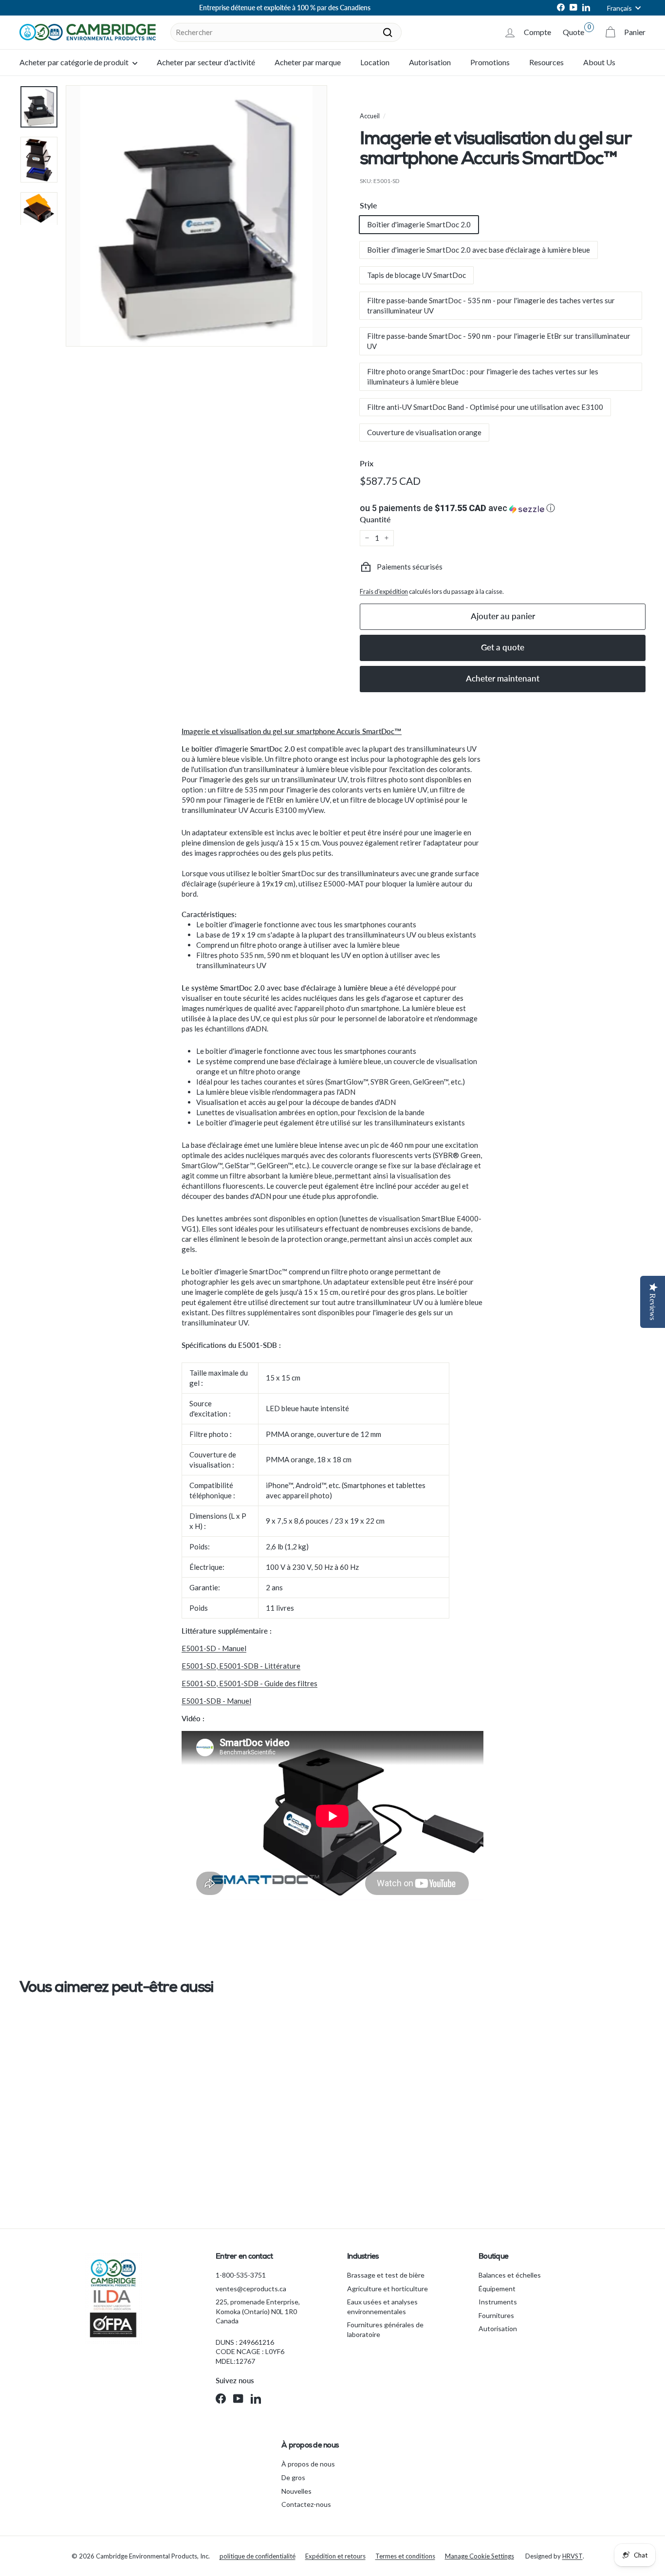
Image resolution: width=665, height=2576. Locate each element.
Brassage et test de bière (386, 2275)
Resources (546, 62)
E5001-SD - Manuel (214, 1648)
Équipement (497, 2289)
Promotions (490, 62)
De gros (293, 2477)
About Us (599, 62)
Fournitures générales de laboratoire (385, 2329)
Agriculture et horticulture (388, 2289)
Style (369, 205)
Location (375, 62)
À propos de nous (308, 2464)
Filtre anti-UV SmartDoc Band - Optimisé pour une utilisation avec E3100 (485, 407)
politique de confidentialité (258, 2556)
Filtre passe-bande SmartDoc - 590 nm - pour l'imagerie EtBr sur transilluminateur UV (499, 341)
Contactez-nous (306, 2504)
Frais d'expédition (384, 591)
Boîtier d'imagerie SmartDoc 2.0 (419, 224)
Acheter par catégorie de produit (75, 62)
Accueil (370, 116)
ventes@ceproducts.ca (251, 2289)
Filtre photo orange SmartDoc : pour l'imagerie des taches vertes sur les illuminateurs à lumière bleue (483, 377)
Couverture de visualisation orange (424, 432)
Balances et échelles (510, 2275)
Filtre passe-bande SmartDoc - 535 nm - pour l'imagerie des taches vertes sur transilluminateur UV (491, 305)
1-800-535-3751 (241, 2275)
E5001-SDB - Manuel (216, 1701)
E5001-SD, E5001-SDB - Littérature (241, 1666)
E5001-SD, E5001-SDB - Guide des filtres (249, 1683)
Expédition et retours (335, 2556)
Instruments (498, 2302)
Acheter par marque (308, 62)
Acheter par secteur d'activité (206, 62)
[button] (503, 508)
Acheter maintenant (503, 678)
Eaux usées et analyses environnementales (382, 2307)
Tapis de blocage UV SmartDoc (416, 275)
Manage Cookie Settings (480, 2556)
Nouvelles (296, 2491)
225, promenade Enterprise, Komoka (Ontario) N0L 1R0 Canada (258, 2311)
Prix (367, 463)
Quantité (375, 519)
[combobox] (286, 32)
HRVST (573, 2556)
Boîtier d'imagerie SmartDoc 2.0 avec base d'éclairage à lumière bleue (479, 250)
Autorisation (430, 62)
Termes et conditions (405, 2556)
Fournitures (496, 2315)
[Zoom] (196, 216)
